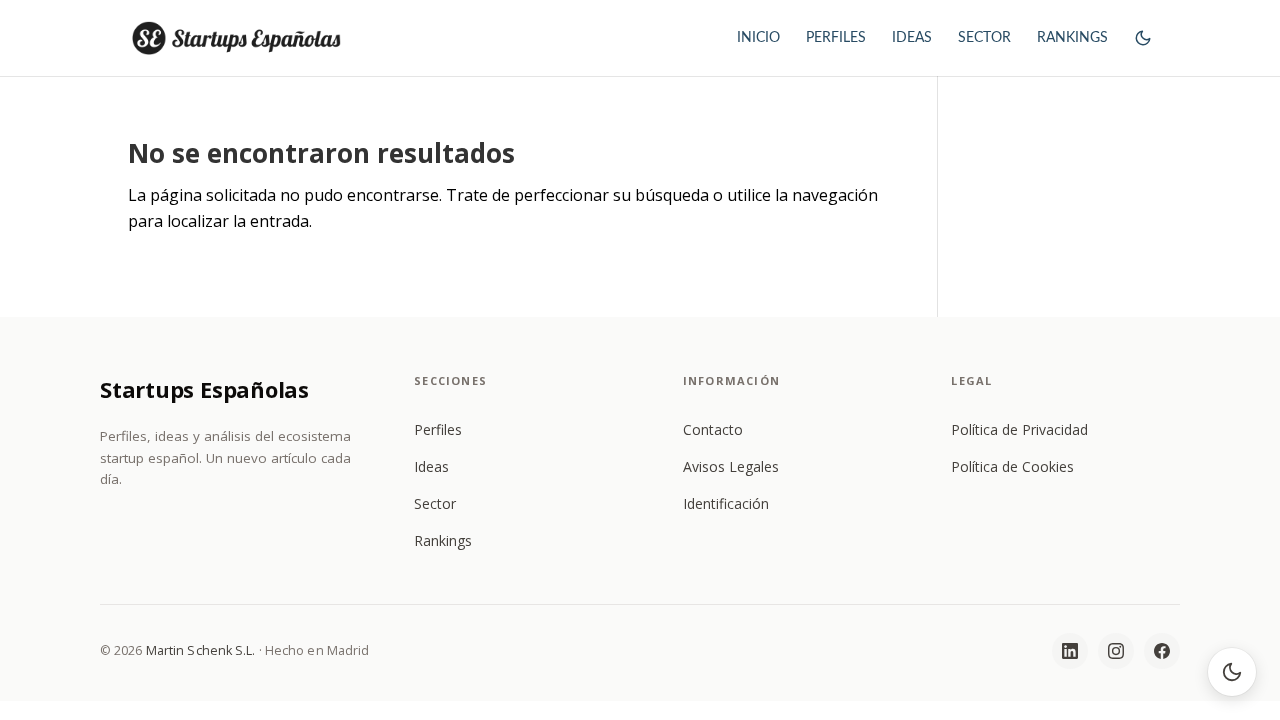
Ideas (431, 466)
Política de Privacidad (1019, 429)
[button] (1143, 55)
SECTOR (984, 38)
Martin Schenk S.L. (201, 650)
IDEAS (912, 38)
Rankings (443, 540)
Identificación (726, 503)
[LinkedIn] (1070, 651)
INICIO (758, 38)
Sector (435, 503)
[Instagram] (1116, 651)
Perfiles (438, 429)
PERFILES (836, 38)
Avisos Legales (731, 466)
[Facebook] (1162, 651)
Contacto (713, 429)
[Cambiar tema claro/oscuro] (1232, 672)
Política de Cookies (1012, 466)
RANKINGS (1072, 38)
